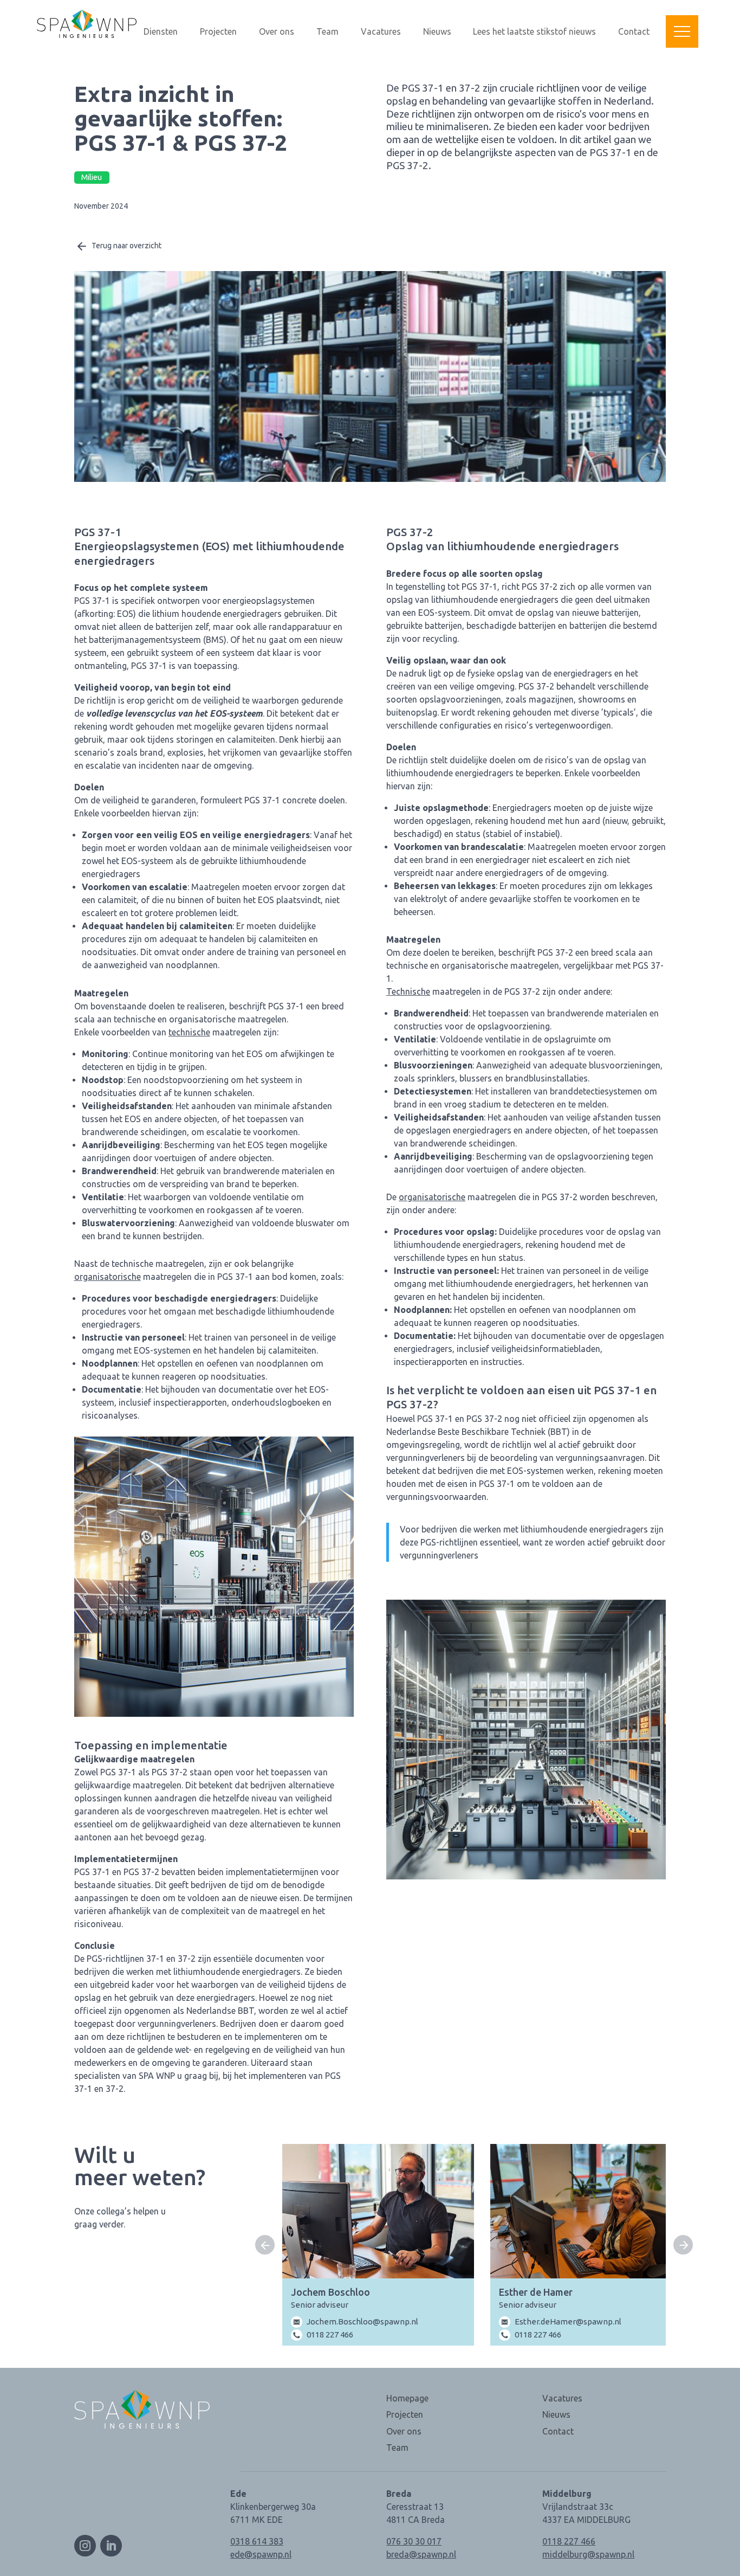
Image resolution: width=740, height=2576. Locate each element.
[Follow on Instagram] (85, 2546)
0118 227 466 (330, 2334)
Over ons (277, 32)
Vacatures (381, 32)
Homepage (407, 2398)
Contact (634, 32)
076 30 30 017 (414, 2541)
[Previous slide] (265, 2245)
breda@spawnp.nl (421, 2554)
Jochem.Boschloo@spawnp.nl (362, 2321)
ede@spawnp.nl (261, 2554)
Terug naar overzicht (126, 246)
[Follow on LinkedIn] (111, 2546)
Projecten (218, 32)
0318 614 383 (257, 2541)
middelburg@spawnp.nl (588, 2554)
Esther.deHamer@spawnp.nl (568, 2321)
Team (327, 32)
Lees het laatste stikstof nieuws (534, 32)
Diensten (161, 32)
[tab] (478, 2325)
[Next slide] (683, 2245)
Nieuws (437, 32)
